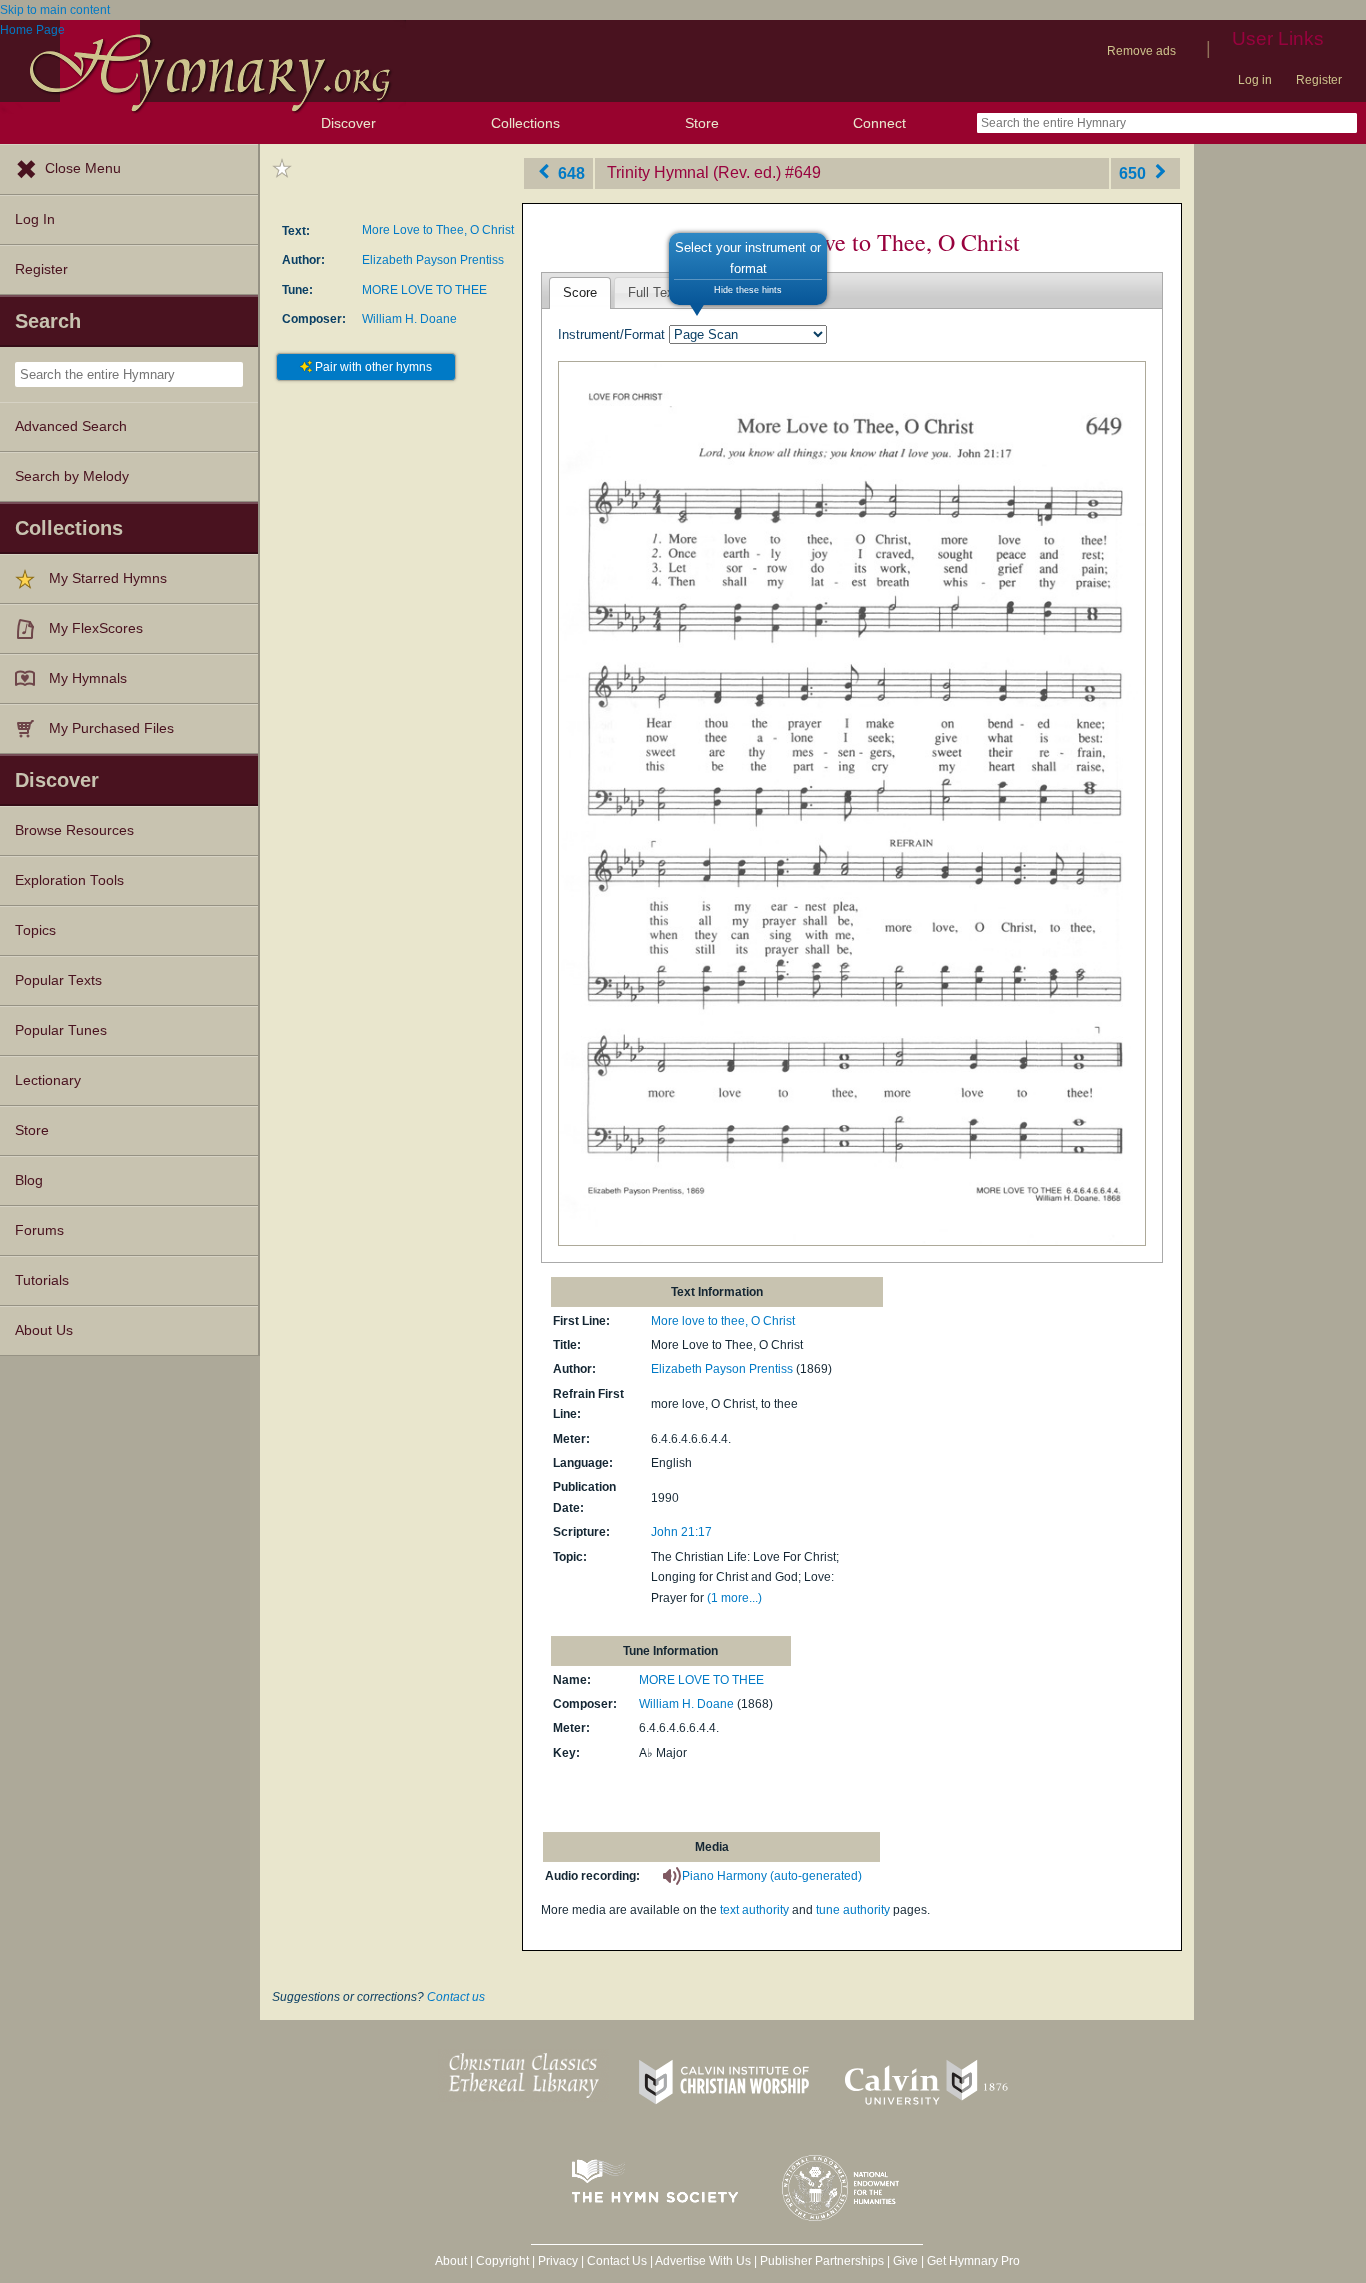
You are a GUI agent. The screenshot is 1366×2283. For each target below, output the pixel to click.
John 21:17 (681, 1532)
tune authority (853, 1910)
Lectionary (48, 1080)
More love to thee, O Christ (723, 1321)
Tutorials (42, 1280)
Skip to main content (55, 10)
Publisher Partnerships (822, 2261)
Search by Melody (72, 476)
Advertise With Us (703, 2261)
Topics (35, 930)
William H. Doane (409, 319)
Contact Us (617, 2261)
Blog (29, 1180)
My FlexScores (96, 628)
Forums (39, 1230)
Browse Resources (74, 830)
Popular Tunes (61, 1030)
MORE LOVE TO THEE (424, 290)
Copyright (502, 2261)
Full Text (653, 292)
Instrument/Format (611, 334)
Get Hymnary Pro (973, 2261)
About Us (44, 1330)
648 (569, 172)
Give (905, 2261)
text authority (754, 1910)
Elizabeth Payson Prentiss (433, 260)
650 (1134, 172)
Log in (1255, 80)
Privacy (558, 2261)
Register (1319, 80)
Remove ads (1141, 51)
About (451, 2261)
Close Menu (83, 168)
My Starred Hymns (108, 578)
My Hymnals (88, 678)
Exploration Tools (69, 880)
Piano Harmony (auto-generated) (772, 1876)
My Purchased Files (111, 728)
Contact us (456, 1997)
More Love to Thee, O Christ (438, 230)
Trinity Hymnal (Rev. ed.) (694, 172)
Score (580, 292)
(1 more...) (734, 1598)
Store (702, 123)
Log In (35, 219)
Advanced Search (71, 426)
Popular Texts (58, 980)
